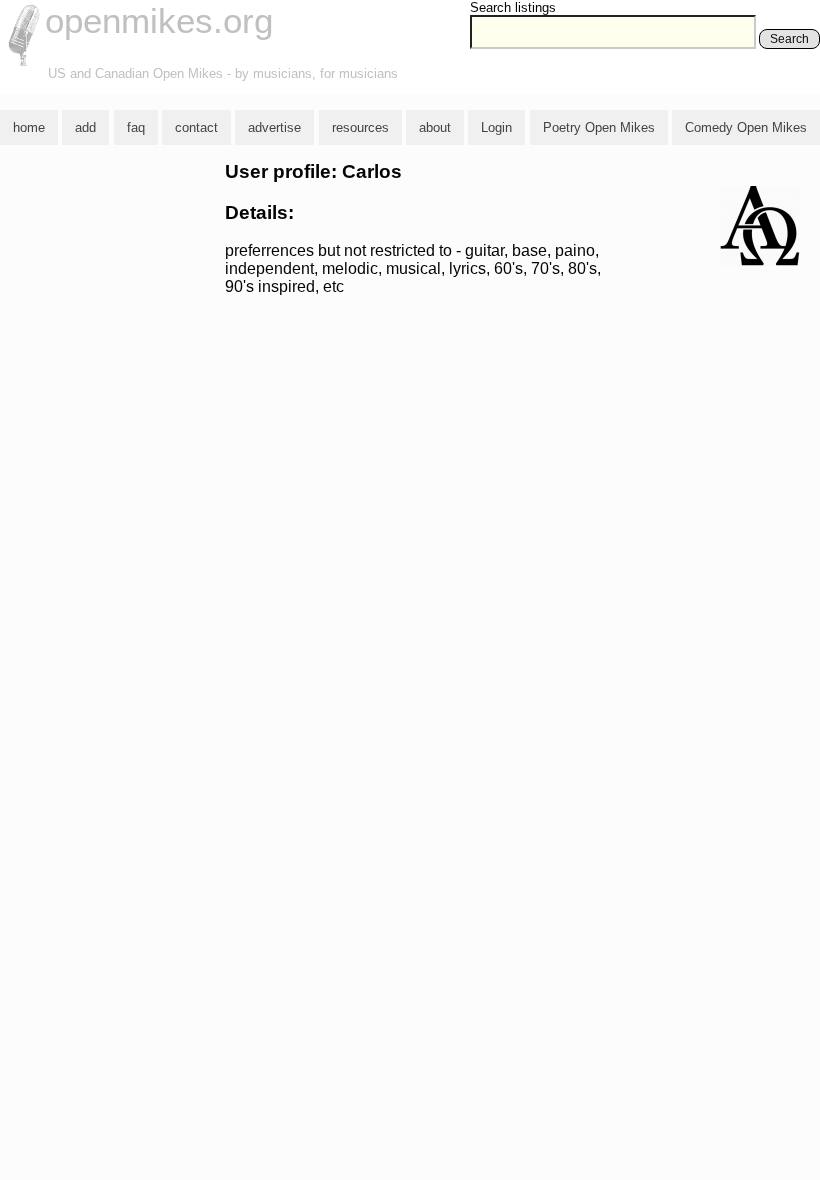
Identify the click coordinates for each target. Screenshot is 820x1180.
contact (196, 127)
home (29, 127)
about (435, 127)
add (85, 127)
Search (789, 39)
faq (136, 127)
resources (360, 127)
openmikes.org (159, 20)
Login (496, 127)
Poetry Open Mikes (599, 127)
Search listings (513, 7)
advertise (274, 127)
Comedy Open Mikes (746, 127)
